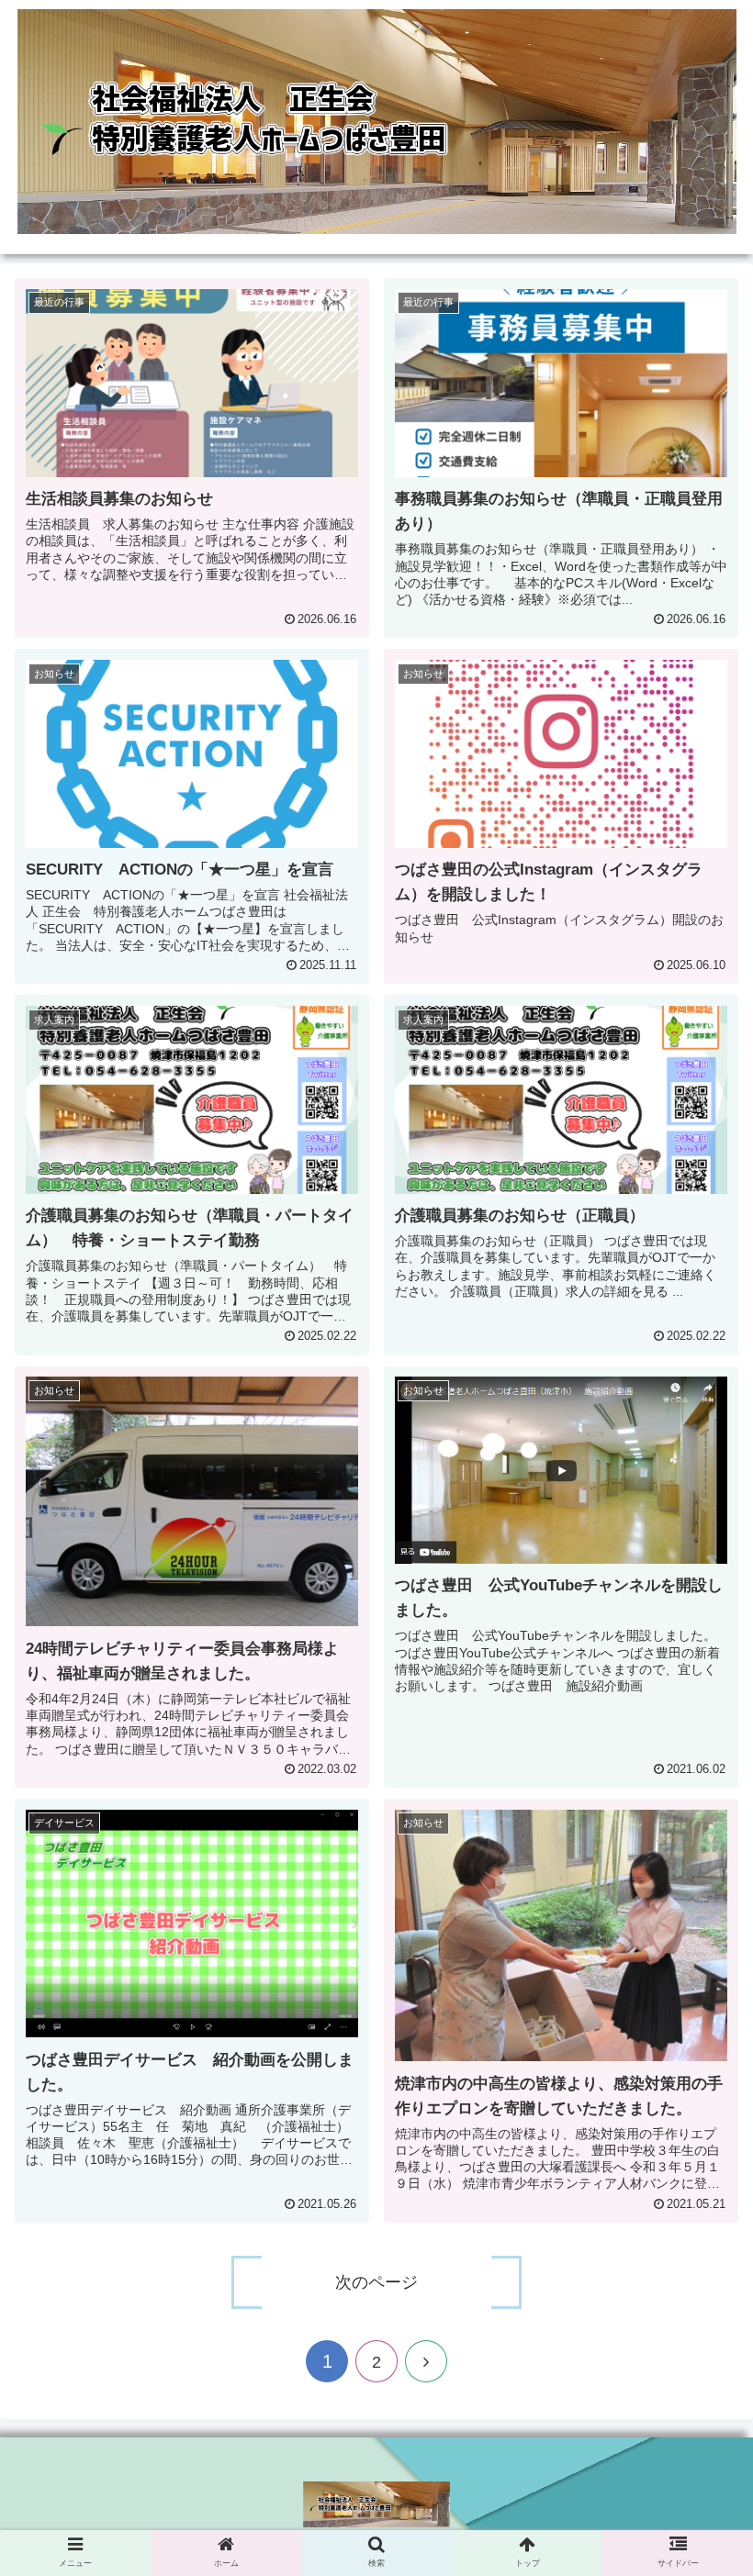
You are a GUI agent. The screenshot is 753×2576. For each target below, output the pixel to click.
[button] (697, 1902)
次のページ (376, 2282)
